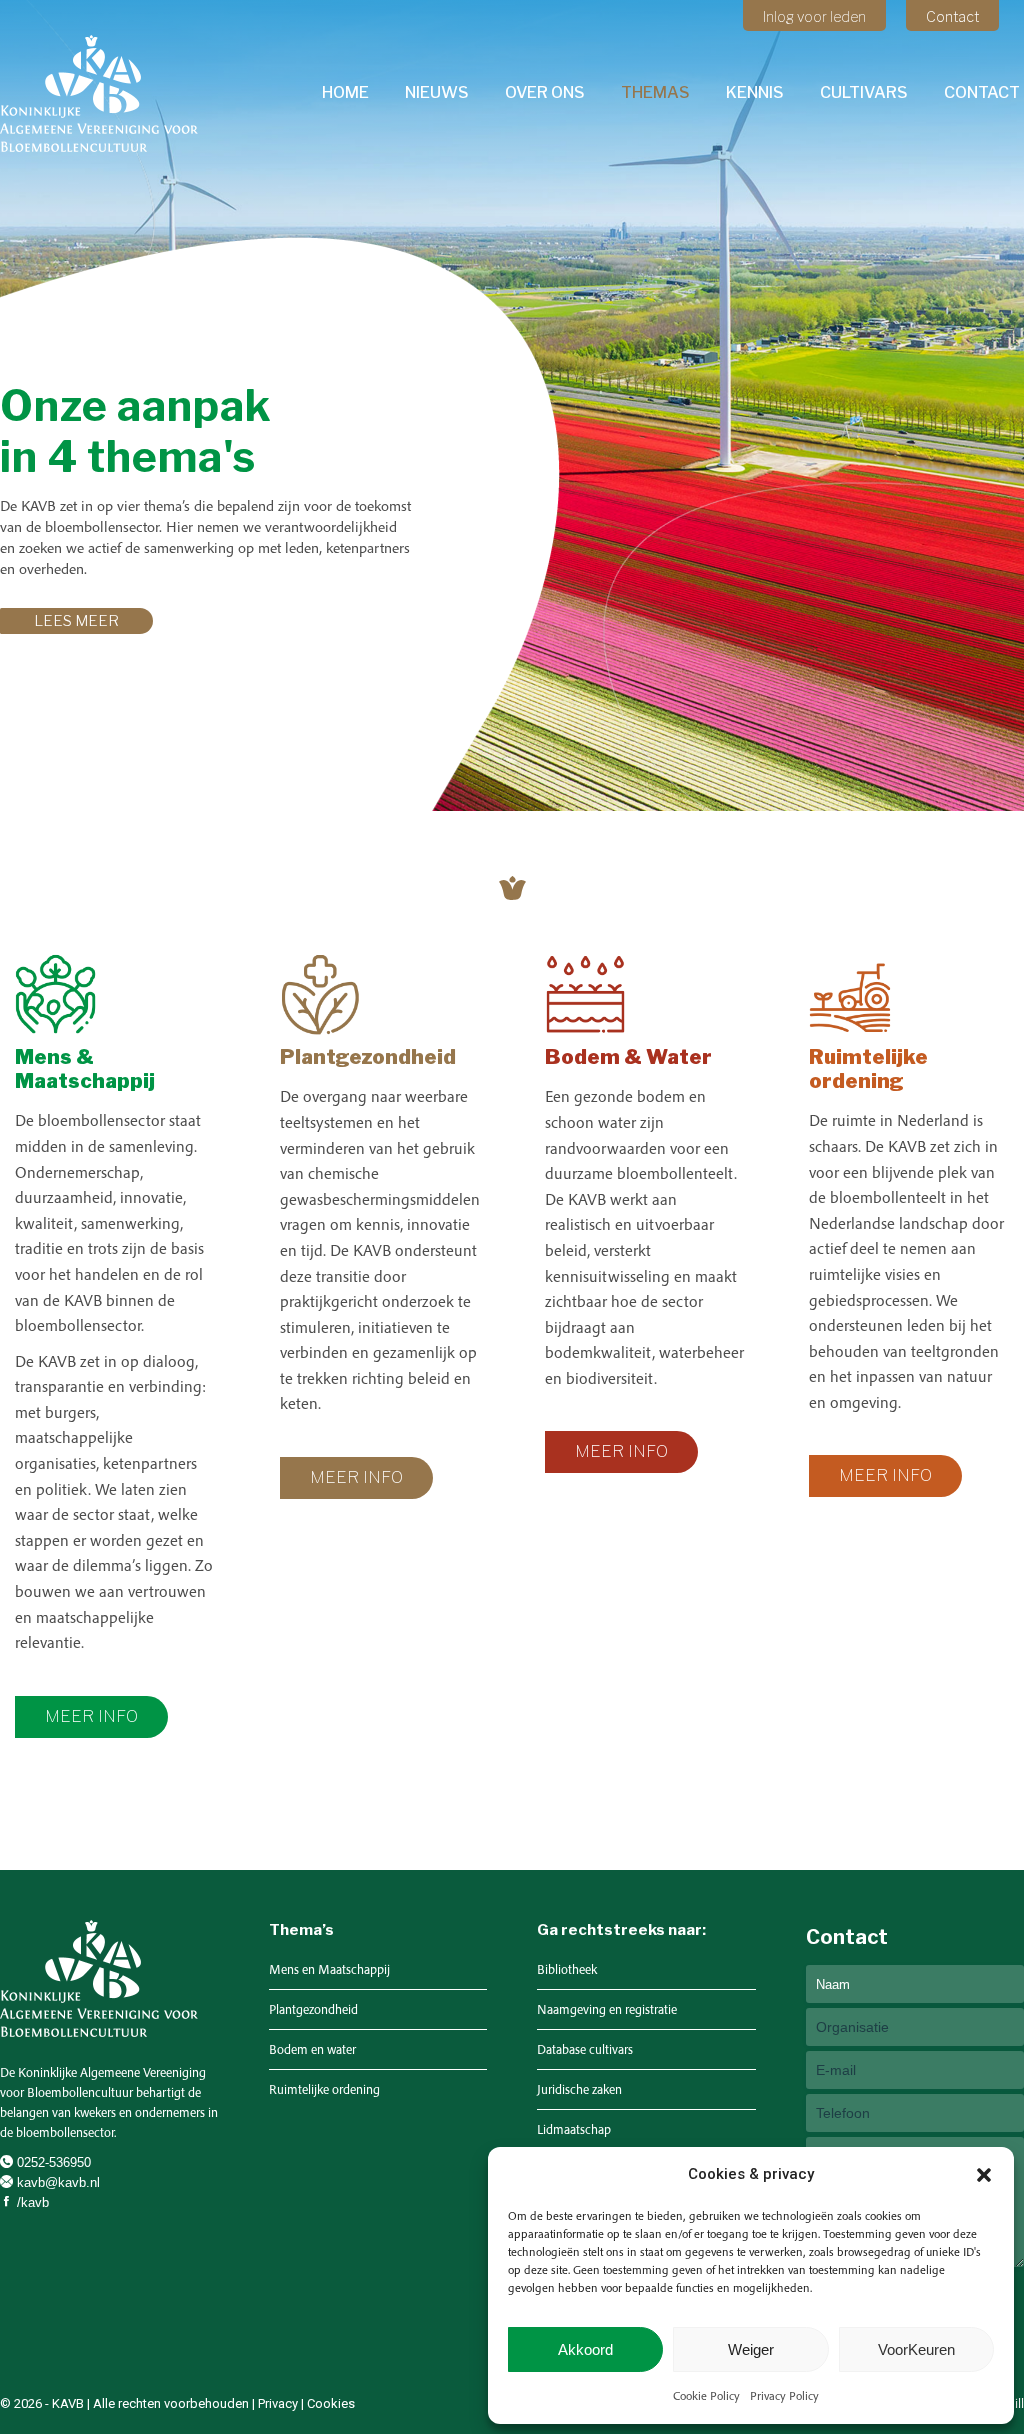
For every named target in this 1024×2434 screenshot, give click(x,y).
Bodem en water (312, 2049)
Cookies (331, 2403)
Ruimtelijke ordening (324, 2089)
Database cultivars (585, 2049)
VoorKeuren (916, 2349)
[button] (984, 2175)
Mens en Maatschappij (329, 1969)
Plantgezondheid (313, 2009)
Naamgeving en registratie (607, 2009)
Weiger (751, 2349)
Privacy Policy (784, 2395)
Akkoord (585, 2349)
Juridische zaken (579, 2089)
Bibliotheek (567, 1969)
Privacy (278, 2403)
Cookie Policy (706, 2395)
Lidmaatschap (574, 2129)
